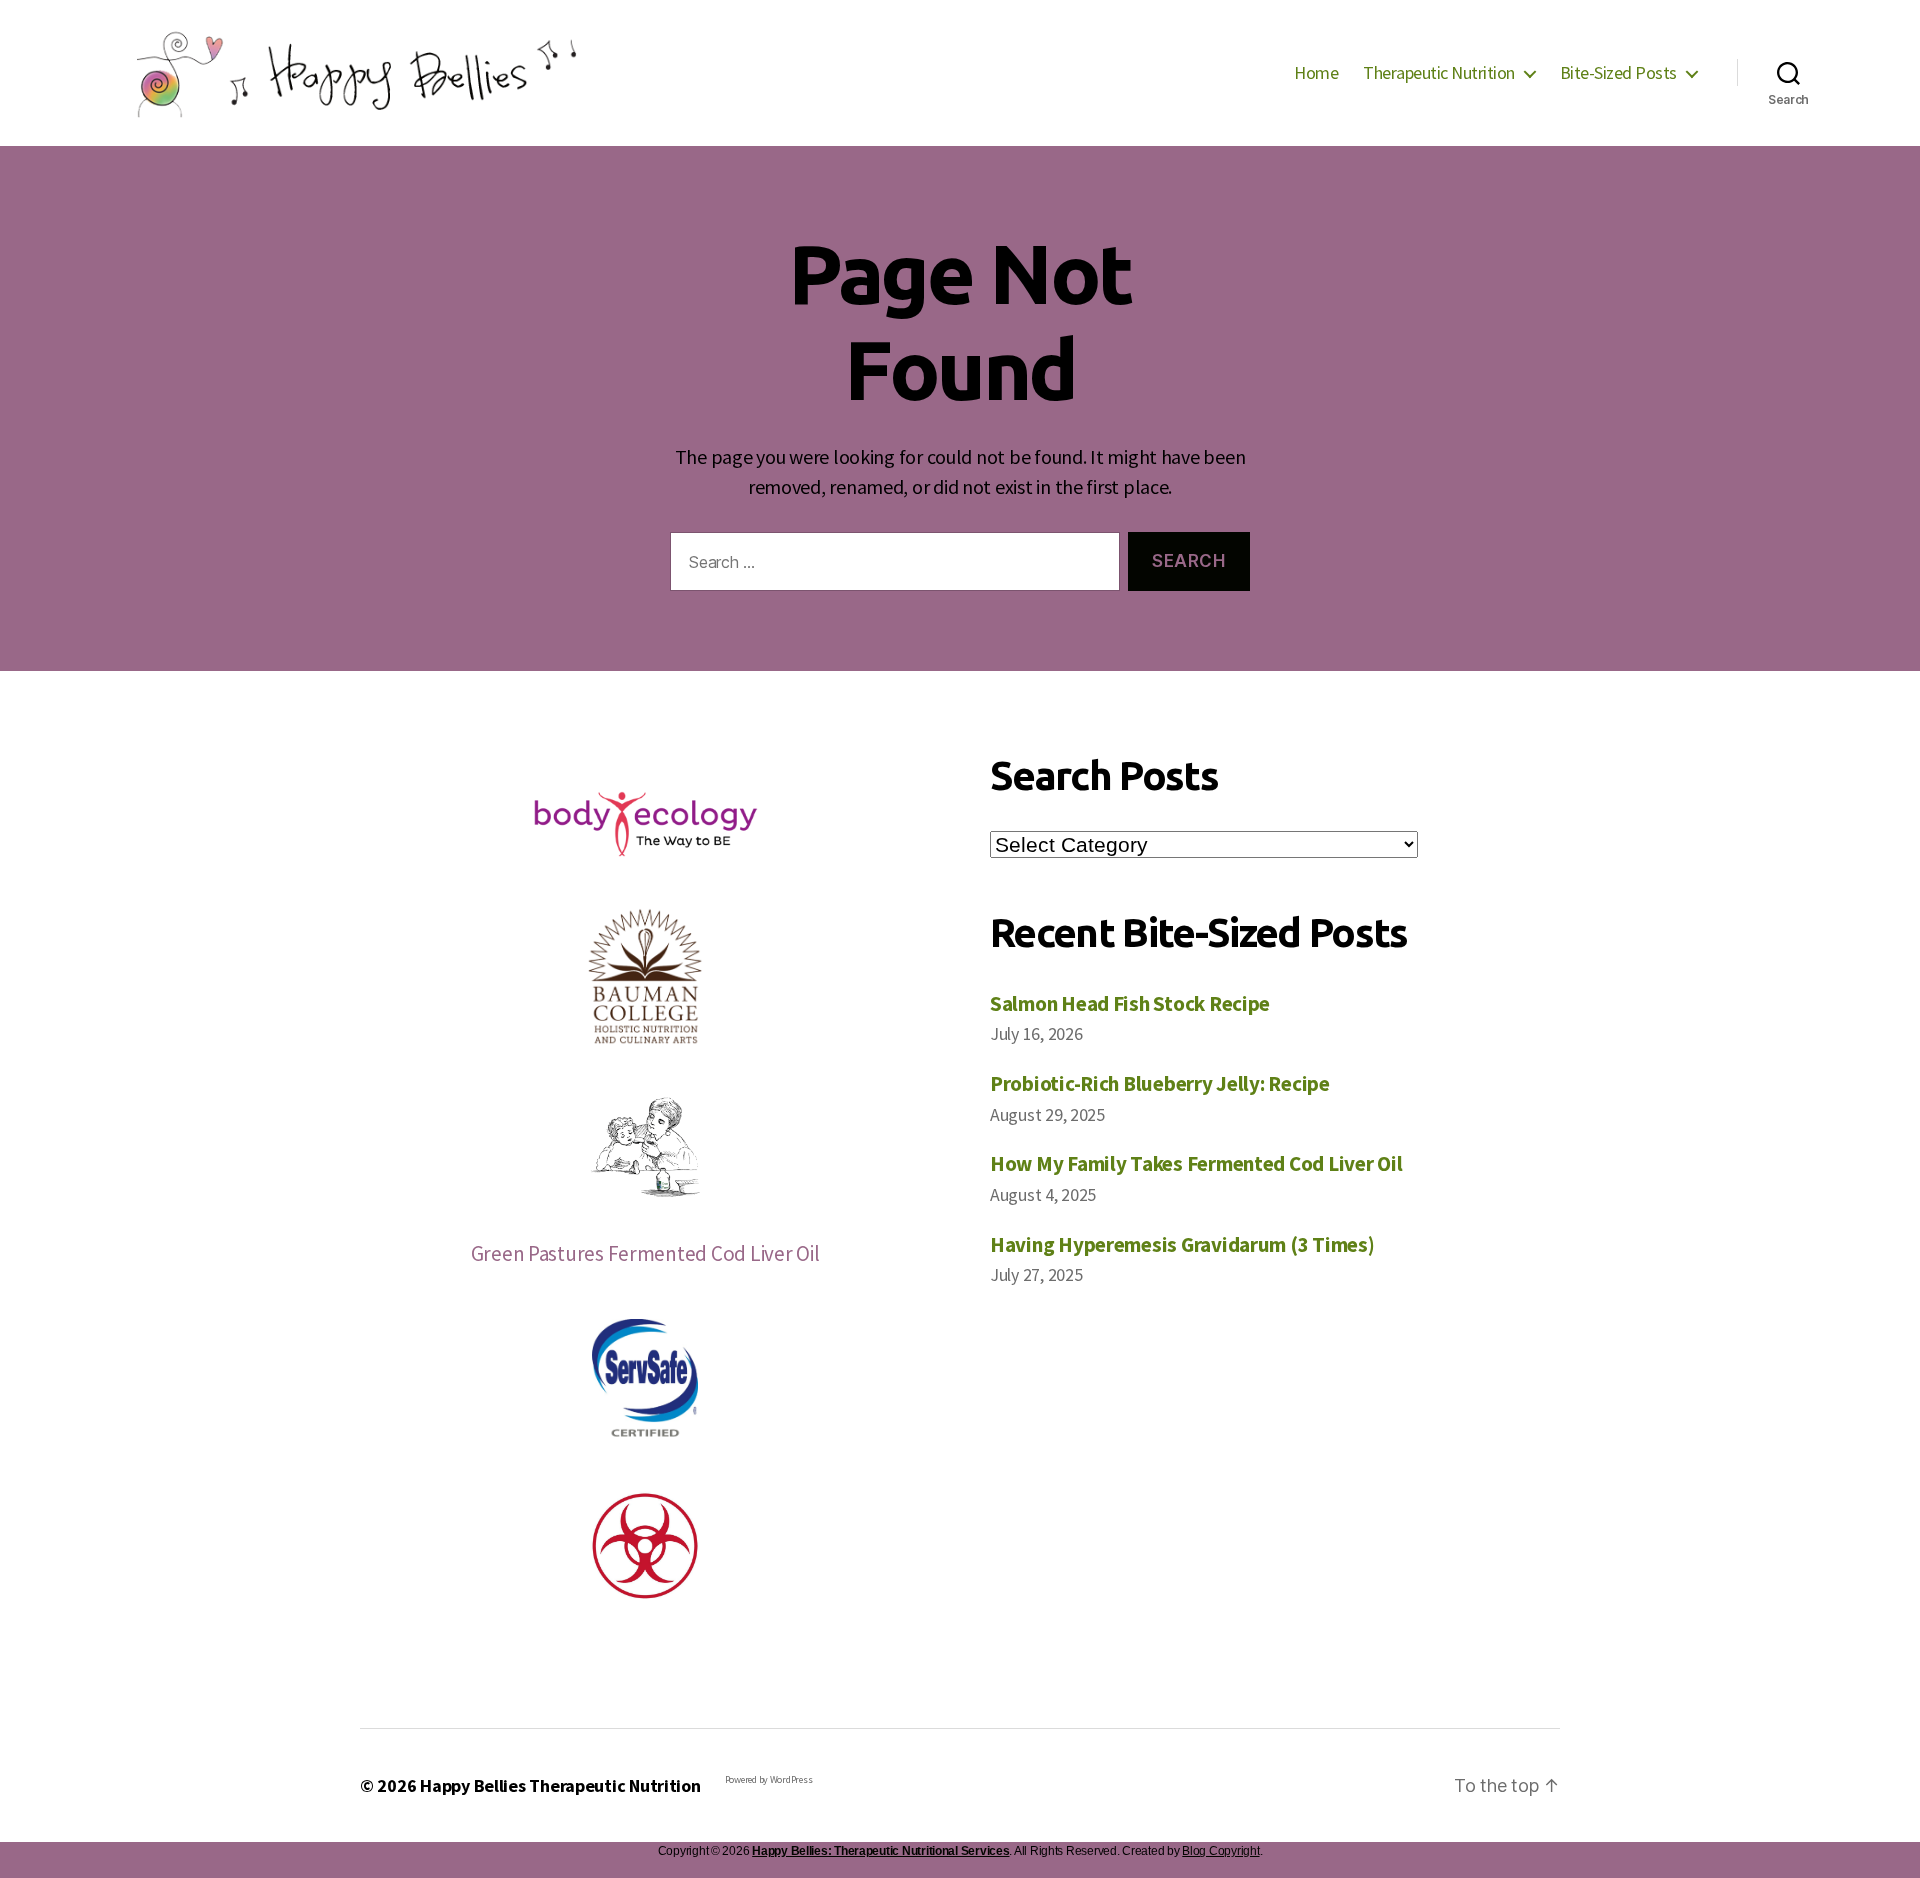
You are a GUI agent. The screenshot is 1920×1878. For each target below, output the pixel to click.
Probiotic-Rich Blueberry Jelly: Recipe (1160, 1083)
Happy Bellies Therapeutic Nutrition (560, 1785)
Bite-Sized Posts (1618, 73)
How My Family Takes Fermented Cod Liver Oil (1196, 1163)
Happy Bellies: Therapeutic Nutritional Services (880, 1851)
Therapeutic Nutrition (1439, 73)
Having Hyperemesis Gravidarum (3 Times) (1182, 1244)
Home (1316, 73)
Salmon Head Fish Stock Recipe (1130, 1003)
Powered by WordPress (769, 1779)
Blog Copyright (1220, 1851)
